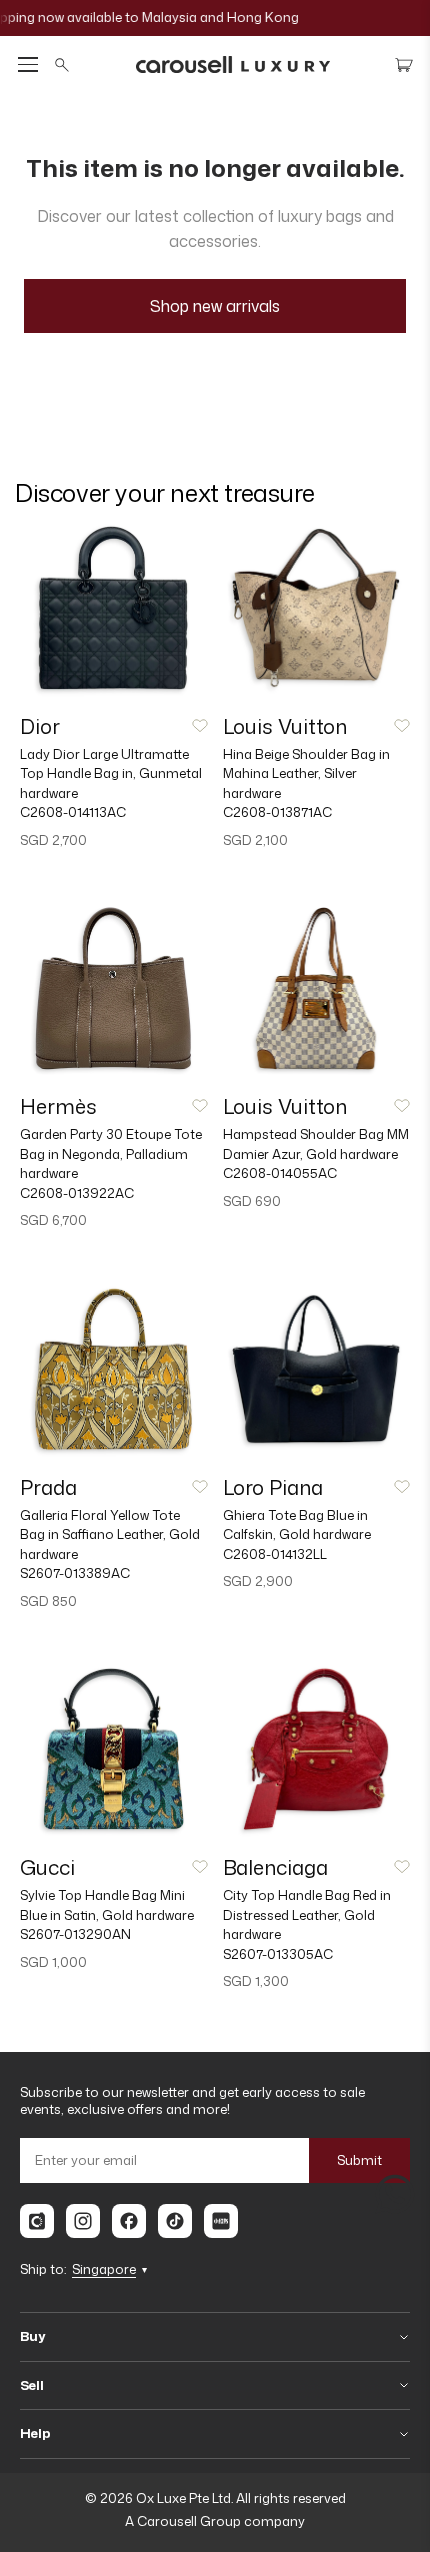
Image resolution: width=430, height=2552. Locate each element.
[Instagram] (83, 2221)
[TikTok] (175, 2221)
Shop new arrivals (215, 306)
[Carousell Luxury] (233, 65)
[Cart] (404, 65)
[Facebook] (129, 2221)
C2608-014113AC (73, 812)
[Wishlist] (200, 726)
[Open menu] (28, 64)
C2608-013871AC (277, 812)
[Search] (62, 65)
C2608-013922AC (77, 1193)
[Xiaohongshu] (221, 2221)
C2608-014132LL (275, 1554)
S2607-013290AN (75, 1934)
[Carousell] (37, 2221)
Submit (359, 2160)
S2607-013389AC (75, 1573)
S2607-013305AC (278, 1954)
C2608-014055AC (280, 1173)
